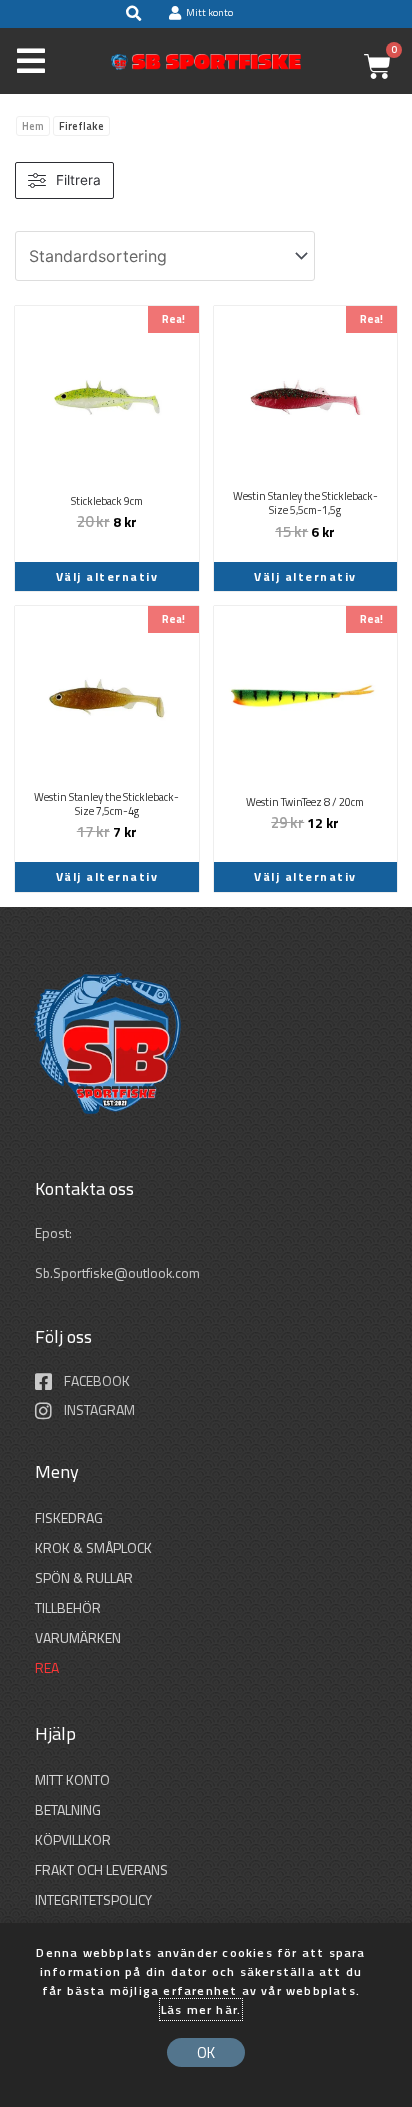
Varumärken (78, 1637)
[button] (133, 14)
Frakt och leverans (101, 1869)
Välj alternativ (107, 576)
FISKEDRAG (69, 1517)
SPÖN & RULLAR (84, 1577)
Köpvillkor (73, 1839)
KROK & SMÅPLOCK (93, 1547)
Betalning (68, 1809)
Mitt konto (72, 1779)
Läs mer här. (201, 2009)
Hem (33, 126)
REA (47, 1667)
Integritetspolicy (93, 1899)
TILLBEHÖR (68, 1607)
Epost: (55, 1233)
